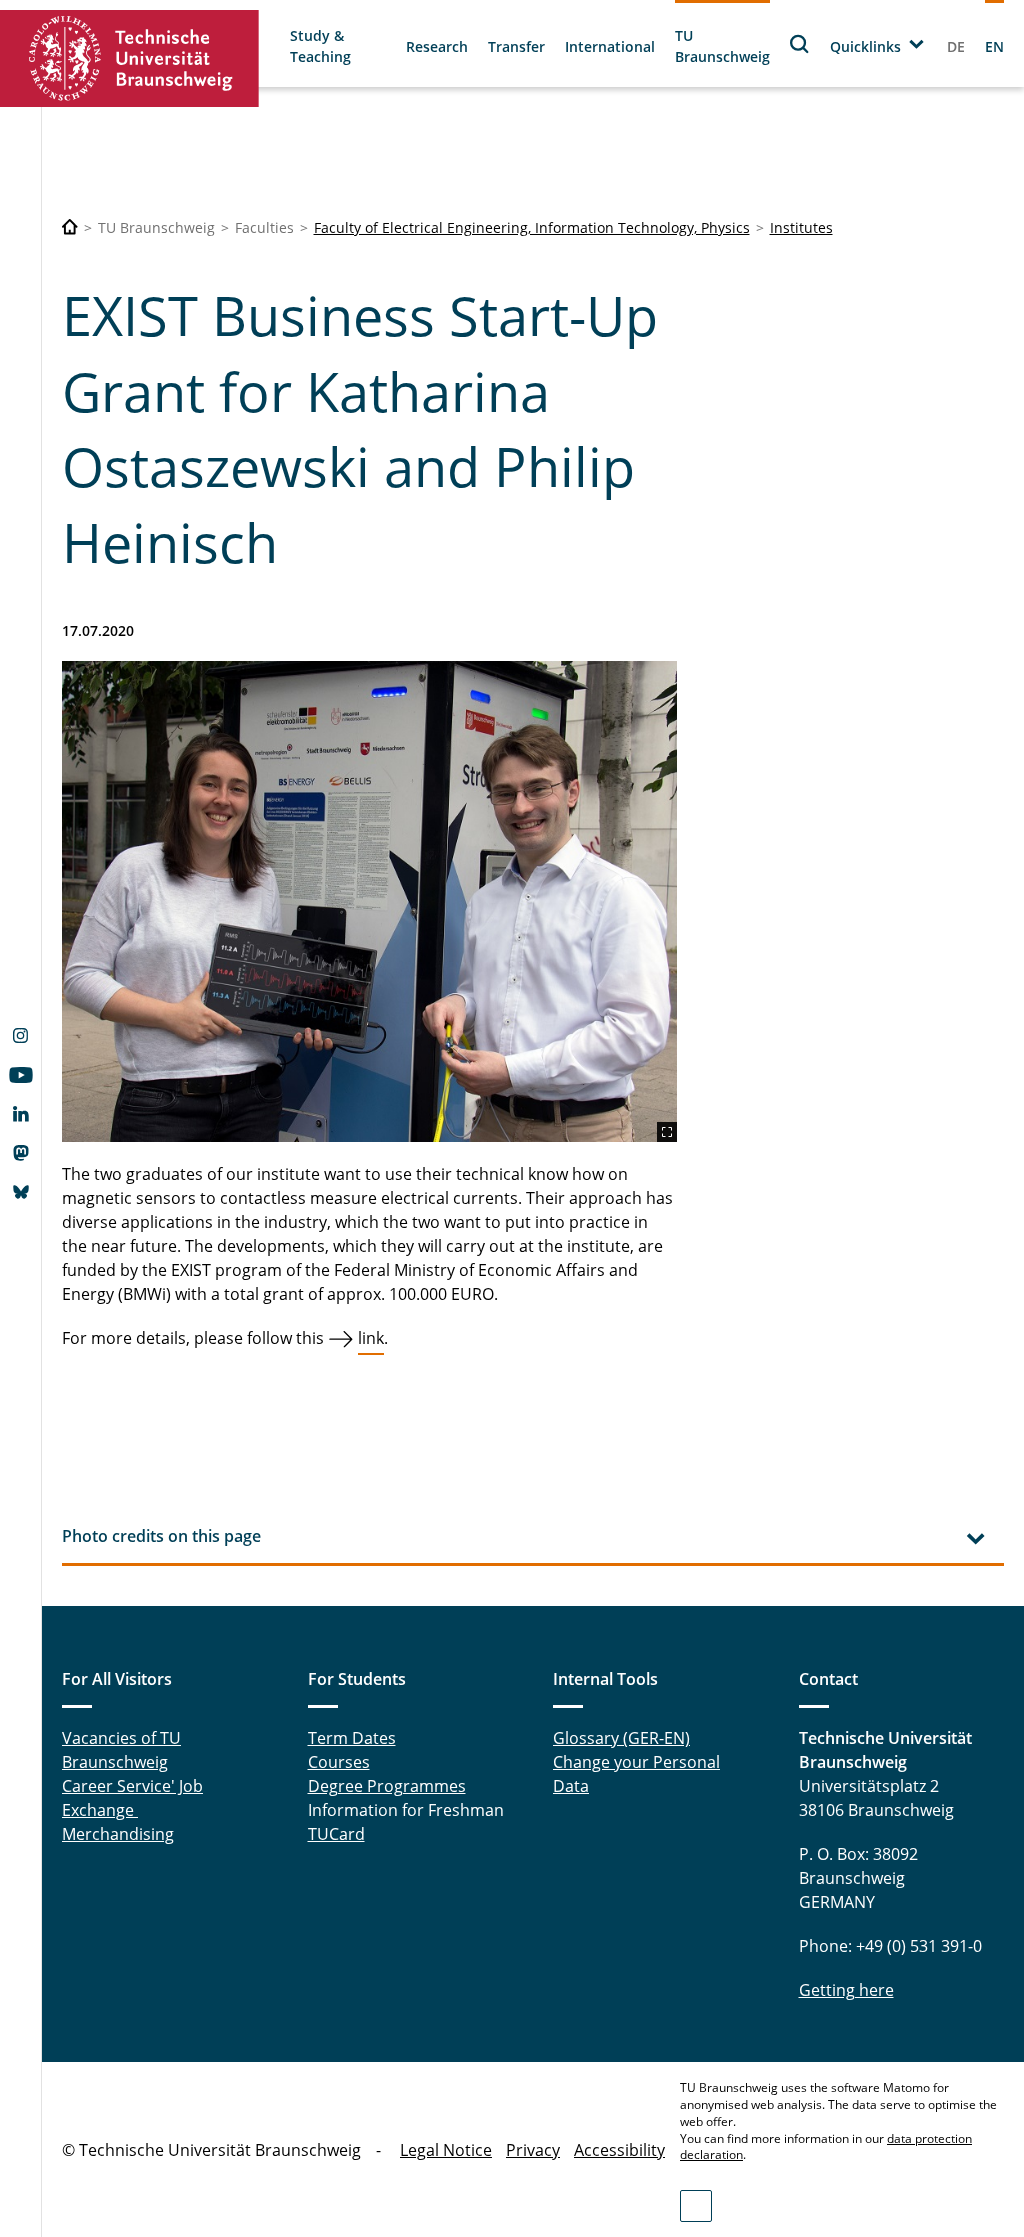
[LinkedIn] (20, 1116)
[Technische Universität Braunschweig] (130, 58)
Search (800, 43)
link (371, 1338)
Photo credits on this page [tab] (161, 1536)
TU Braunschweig (722, 46)
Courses (339, 1762)
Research (437, 46)
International (610, 46)
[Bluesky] (20, 1194)
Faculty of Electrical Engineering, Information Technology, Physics (532, 227)
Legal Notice (446, 2150)
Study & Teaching (320, 46)
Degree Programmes (387, 1786)
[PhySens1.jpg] (369, 901)
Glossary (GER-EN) (621, 1738)
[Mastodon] (20, 1155)
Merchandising (118, 1834)
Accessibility (619, 2150)
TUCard (336, 1834)
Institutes (801, 227)
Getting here (846, 1990)
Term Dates (352, 1738)
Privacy (533, 2150)
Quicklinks (865, 46)
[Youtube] (20, 1077)
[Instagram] (20, 1038)
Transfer (516, 46)
